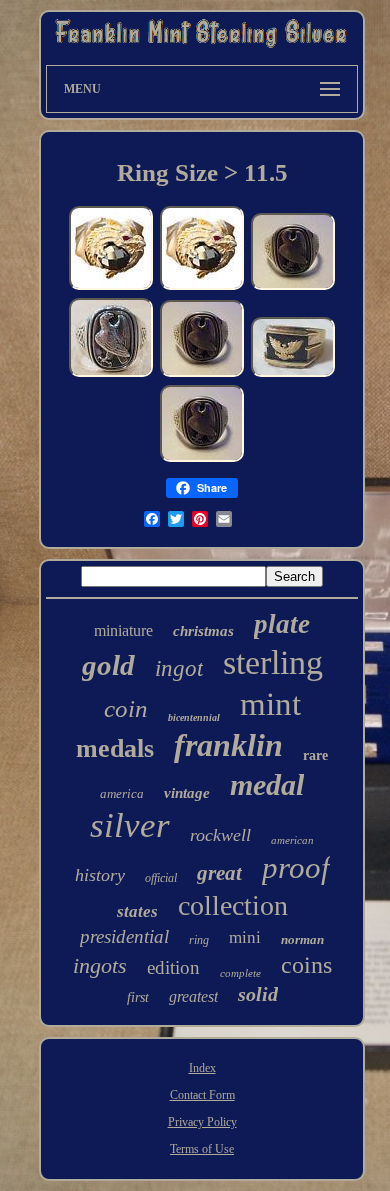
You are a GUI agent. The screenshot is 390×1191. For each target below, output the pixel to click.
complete (240, 973)
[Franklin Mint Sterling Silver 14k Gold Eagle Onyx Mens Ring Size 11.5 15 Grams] (293, 375)
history (100, 875)
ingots (100, 965)
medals (115, 748)
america (122, 793)
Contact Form (202, 1095)
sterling (273, 662)
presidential (124, 936)
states (137, 911)
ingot (179, 668)
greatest (193, 996)
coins (306, 965)
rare (315, 755)
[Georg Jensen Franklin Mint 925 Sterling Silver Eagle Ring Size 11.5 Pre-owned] (111, 375)
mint (270, 704)
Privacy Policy (202, 1122)
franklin (228, 745)
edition (173, 967)
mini (245, 937)
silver (130, 825)
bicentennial (194, 717)
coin (126, 708)
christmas (203, 631)
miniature (123, 630)
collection (233, 905)
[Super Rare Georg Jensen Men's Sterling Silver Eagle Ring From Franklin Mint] (293, 288)
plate (282, 624)
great (219, 873)
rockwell (220, 835)
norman (302, 939)
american (292, 840)
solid (258, 994)
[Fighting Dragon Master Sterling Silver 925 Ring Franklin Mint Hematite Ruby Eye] (111, 288)
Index (202, 1068)
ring (199, 940)
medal (267, 784)
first (138, 997)
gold (108, 665)
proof (296, 867)
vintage (187, 793)
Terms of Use (202, 1149)
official (161, 878)
